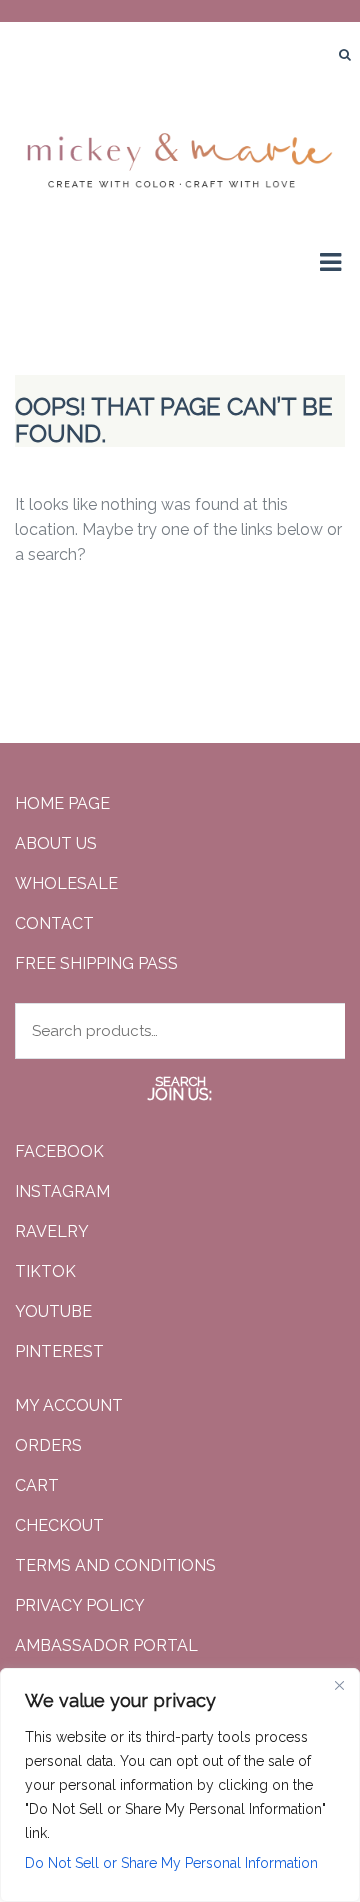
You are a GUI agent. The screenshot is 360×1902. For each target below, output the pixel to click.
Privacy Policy (80, 1605)
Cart (37, 1485)
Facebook (59, 1151)
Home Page (62, 803)
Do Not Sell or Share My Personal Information (171, 1863)
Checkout (59, 1525)
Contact (54, 923)
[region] (180, 1785)
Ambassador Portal (106, 1645)
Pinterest (59, 1351)
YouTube (53, 1311)
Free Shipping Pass (96, 963)
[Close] (339, 1685)
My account (69, 1405)
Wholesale (66, 883)
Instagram (62, 1191)
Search (180, 1081)
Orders (48, 1445)
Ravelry (52, 1231)
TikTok (45, 1271)
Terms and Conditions (115, 1565)
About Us (56, 843)
